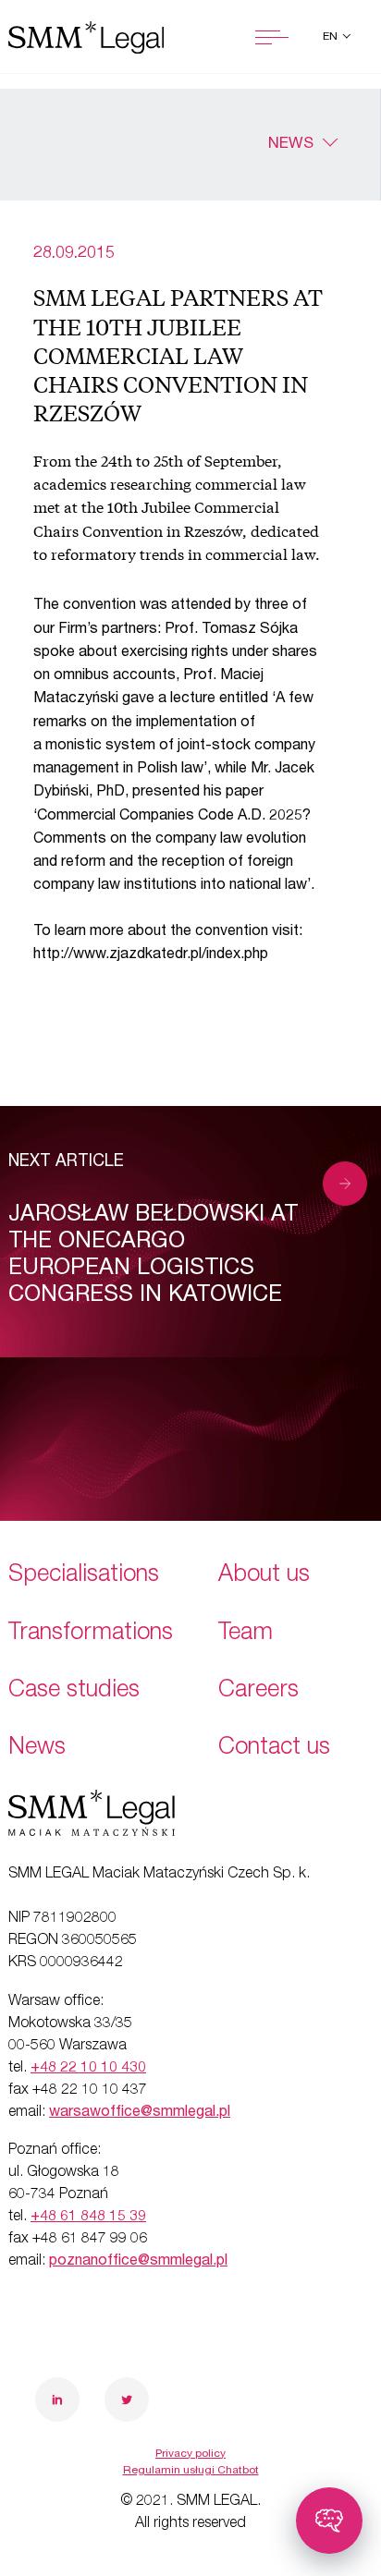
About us (264, 1576)
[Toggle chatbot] (329, 2521)
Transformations (91, 1634)
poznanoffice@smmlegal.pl (138, 2262)
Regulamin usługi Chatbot (191, 2471)
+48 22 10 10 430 (88, 2069)
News (291, 145)
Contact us (274, 1749)
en (332, 37)
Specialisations (84, 1576)
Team (246, 1634)
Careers (258, 1691)
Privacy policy (190, 2454)
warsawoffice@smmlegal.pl (140, 2113)
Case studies (74, 1691)
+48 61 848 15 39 (88, 2218)
